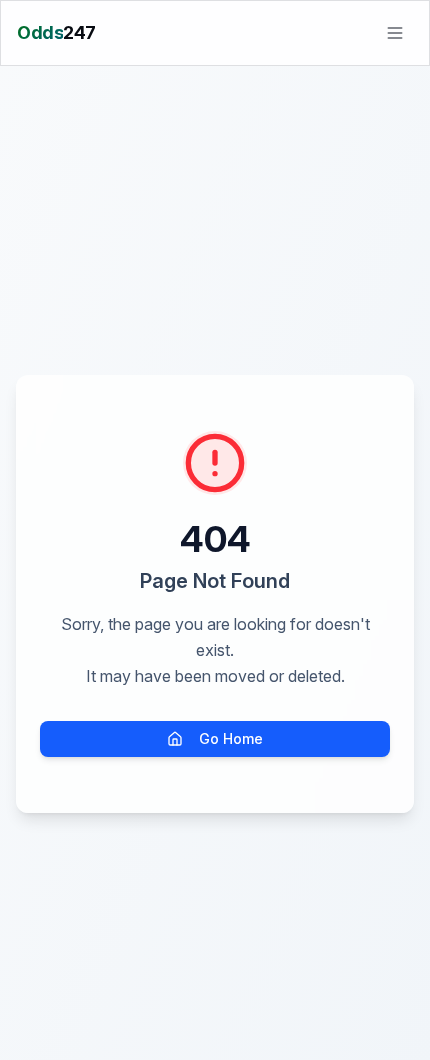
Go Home (231, 738)
